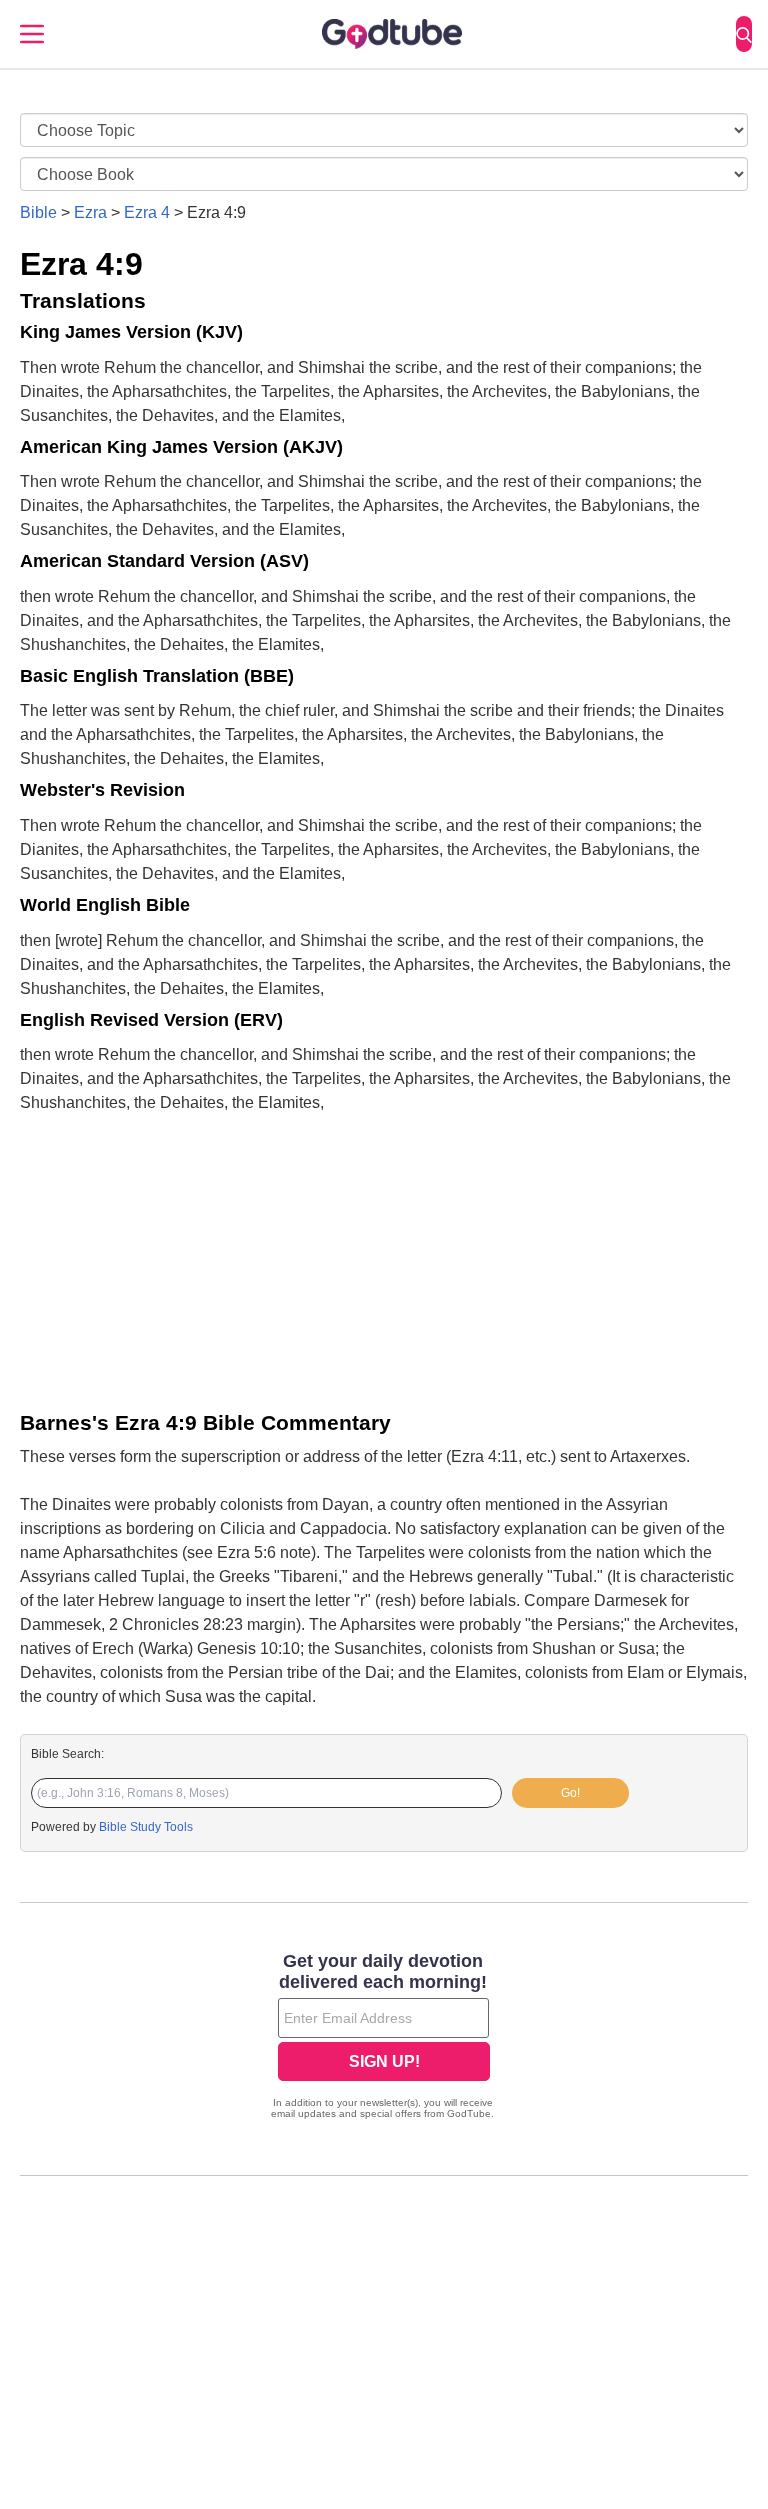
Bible (38, 212)
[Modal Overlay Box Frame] (384, 2038)
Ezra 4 (147, 212)
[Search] (744, 34)
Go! (570, 1793)
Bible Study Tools (146, 1827)
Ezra (90, 212)
